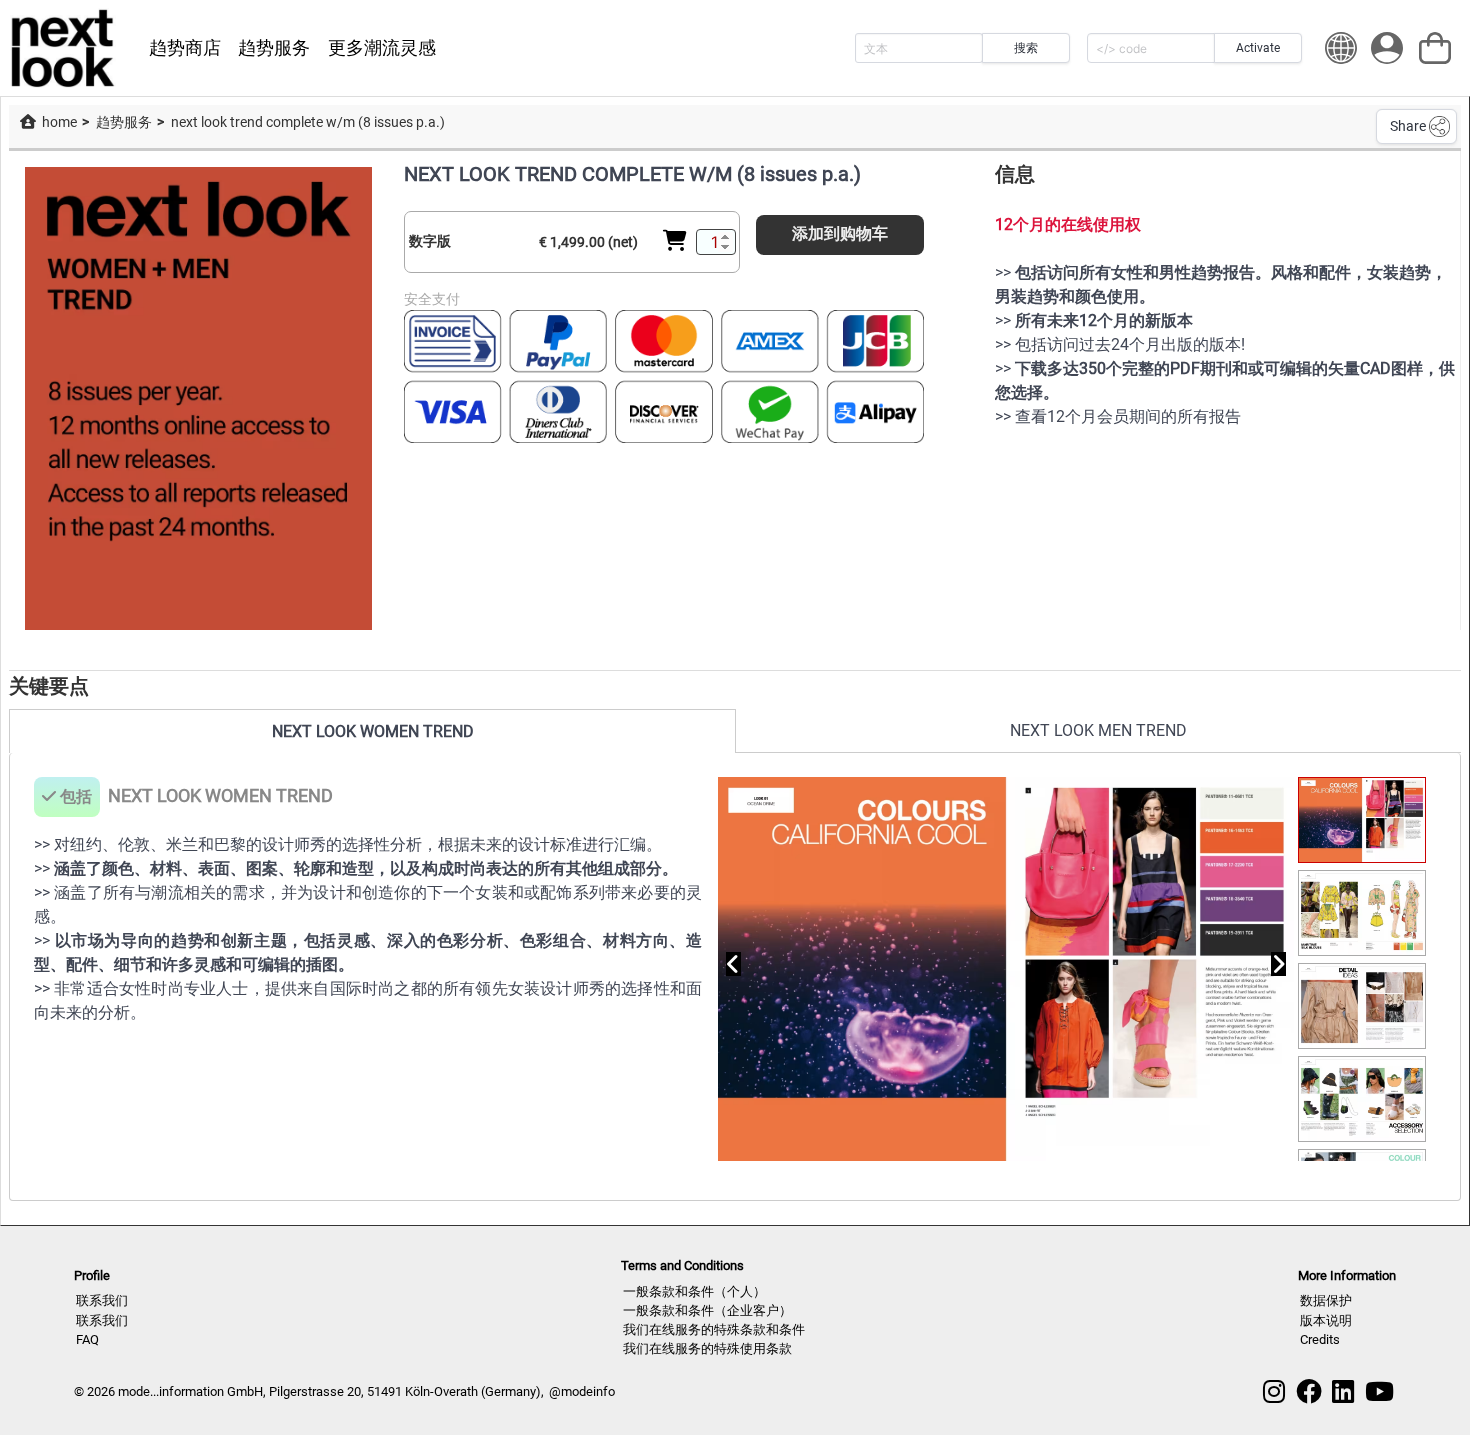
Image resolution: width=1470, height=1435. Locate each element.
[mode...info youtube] (1379, 1392)
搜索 (1026, 48)
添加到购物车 (840, 233)
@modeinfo (582, 1391)
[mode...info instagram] (1274, 1392)
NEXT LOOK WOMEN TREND (373, 731)
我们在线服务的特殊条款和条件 (714, 1329)
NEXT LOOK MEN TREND (1098, 730)
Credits (1320, 1339)
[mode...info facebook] (1309, 1392)
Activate (1258, 48)
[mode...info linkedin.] (1343, 1392)
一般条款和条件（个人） (694, 1291)
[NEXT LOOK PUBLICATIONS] (63, 48)
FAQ (87, 1339)
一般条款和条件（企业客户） (707, 1310)
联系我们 (102, 1300)
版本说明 (1326, 1320)
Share (1408, 126)
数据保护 (1326, 1300)
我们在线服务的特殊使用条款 (707, 1348)
